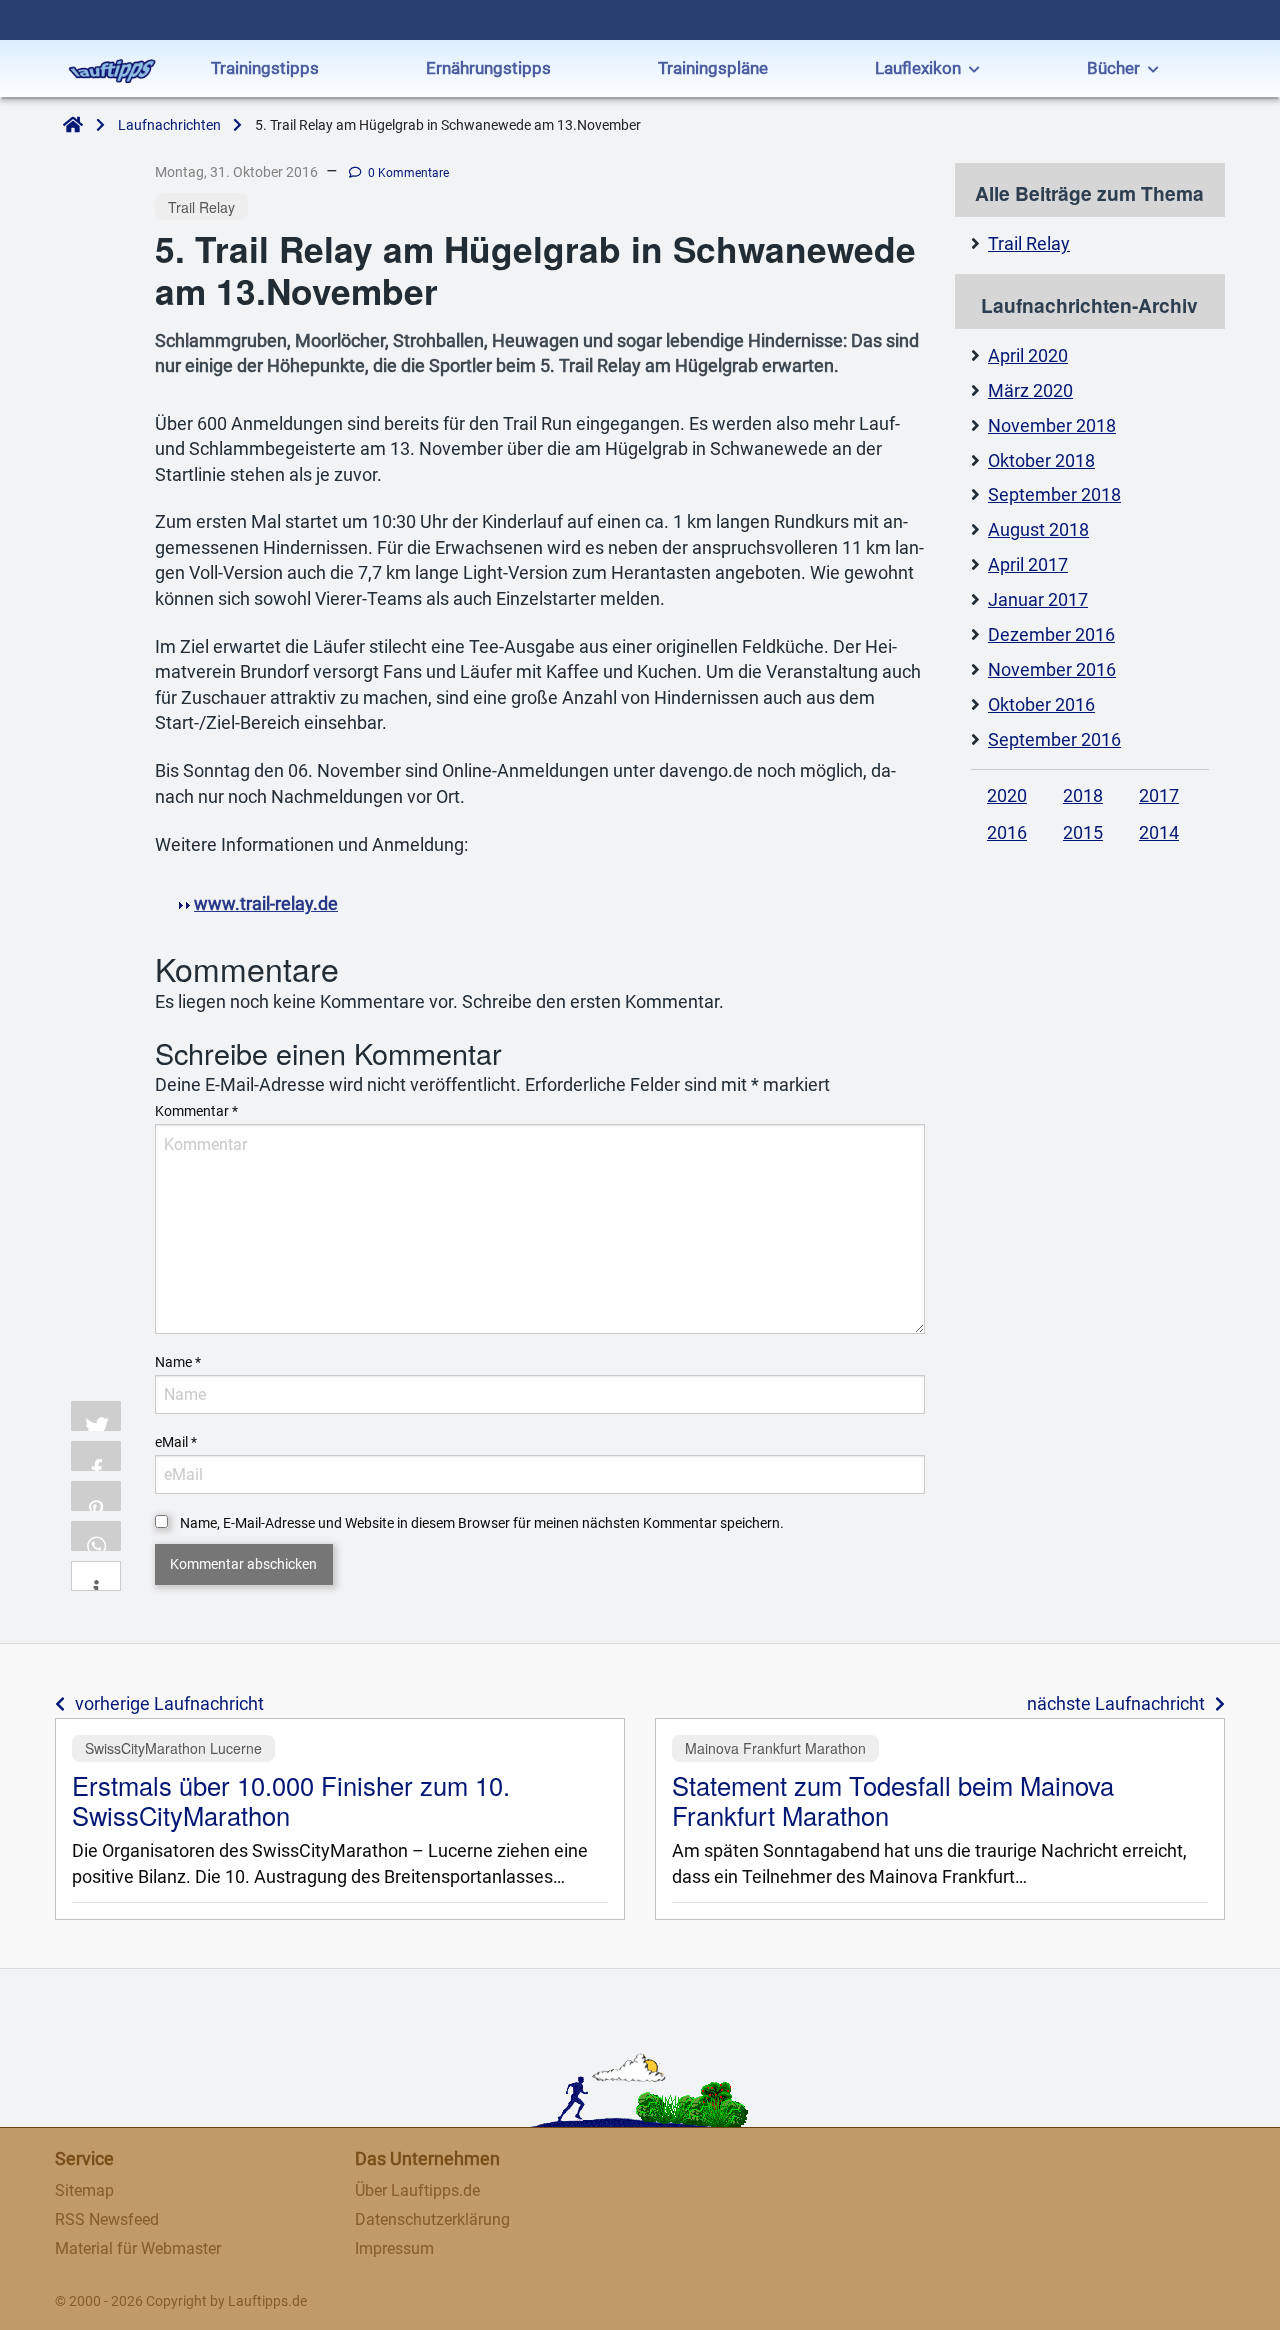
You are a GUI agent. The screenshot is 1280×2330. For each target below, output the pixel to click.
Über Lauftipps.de (417, 2190)
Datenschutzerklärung (432, 2219)
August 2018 (1038, 530)
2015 (1083, 833)
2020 (1007, 796)
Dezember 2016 (1051, 635)
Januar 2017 (1038, 600)
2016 (1007, 833)
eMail (176, 1442)
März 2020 (1030, 391)
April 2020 (1028, 356)
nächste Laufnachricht (1116, 1704)
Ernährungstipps (488, 68)
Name (178, 1362)
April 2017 (1028, 565)
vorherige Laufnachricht (169, 1704)
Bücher (1113, 68)
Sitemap (84, 2190)
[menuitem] (265, 70)
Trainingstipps (265, 68)
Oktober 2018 (1041, 461)
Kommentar (196, 1111)
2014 (1159, 833)
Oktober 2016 (1041, 705)
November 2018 (1052, 426)
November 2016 (1052, 670)
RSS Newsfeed (107, 2219)
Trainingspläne (713, 68)
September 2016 (1054, 740)
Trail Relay (1029, 244)
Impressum (394, 2248)
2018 (1083, 796)
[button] (96, 1416)
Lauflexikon (918, 68)
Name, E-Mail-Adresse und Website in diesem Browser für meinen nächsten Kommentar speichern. (482, 1523)
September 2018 (1054, 495)
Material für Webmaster (138, 2248)
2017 (1159, 796)
